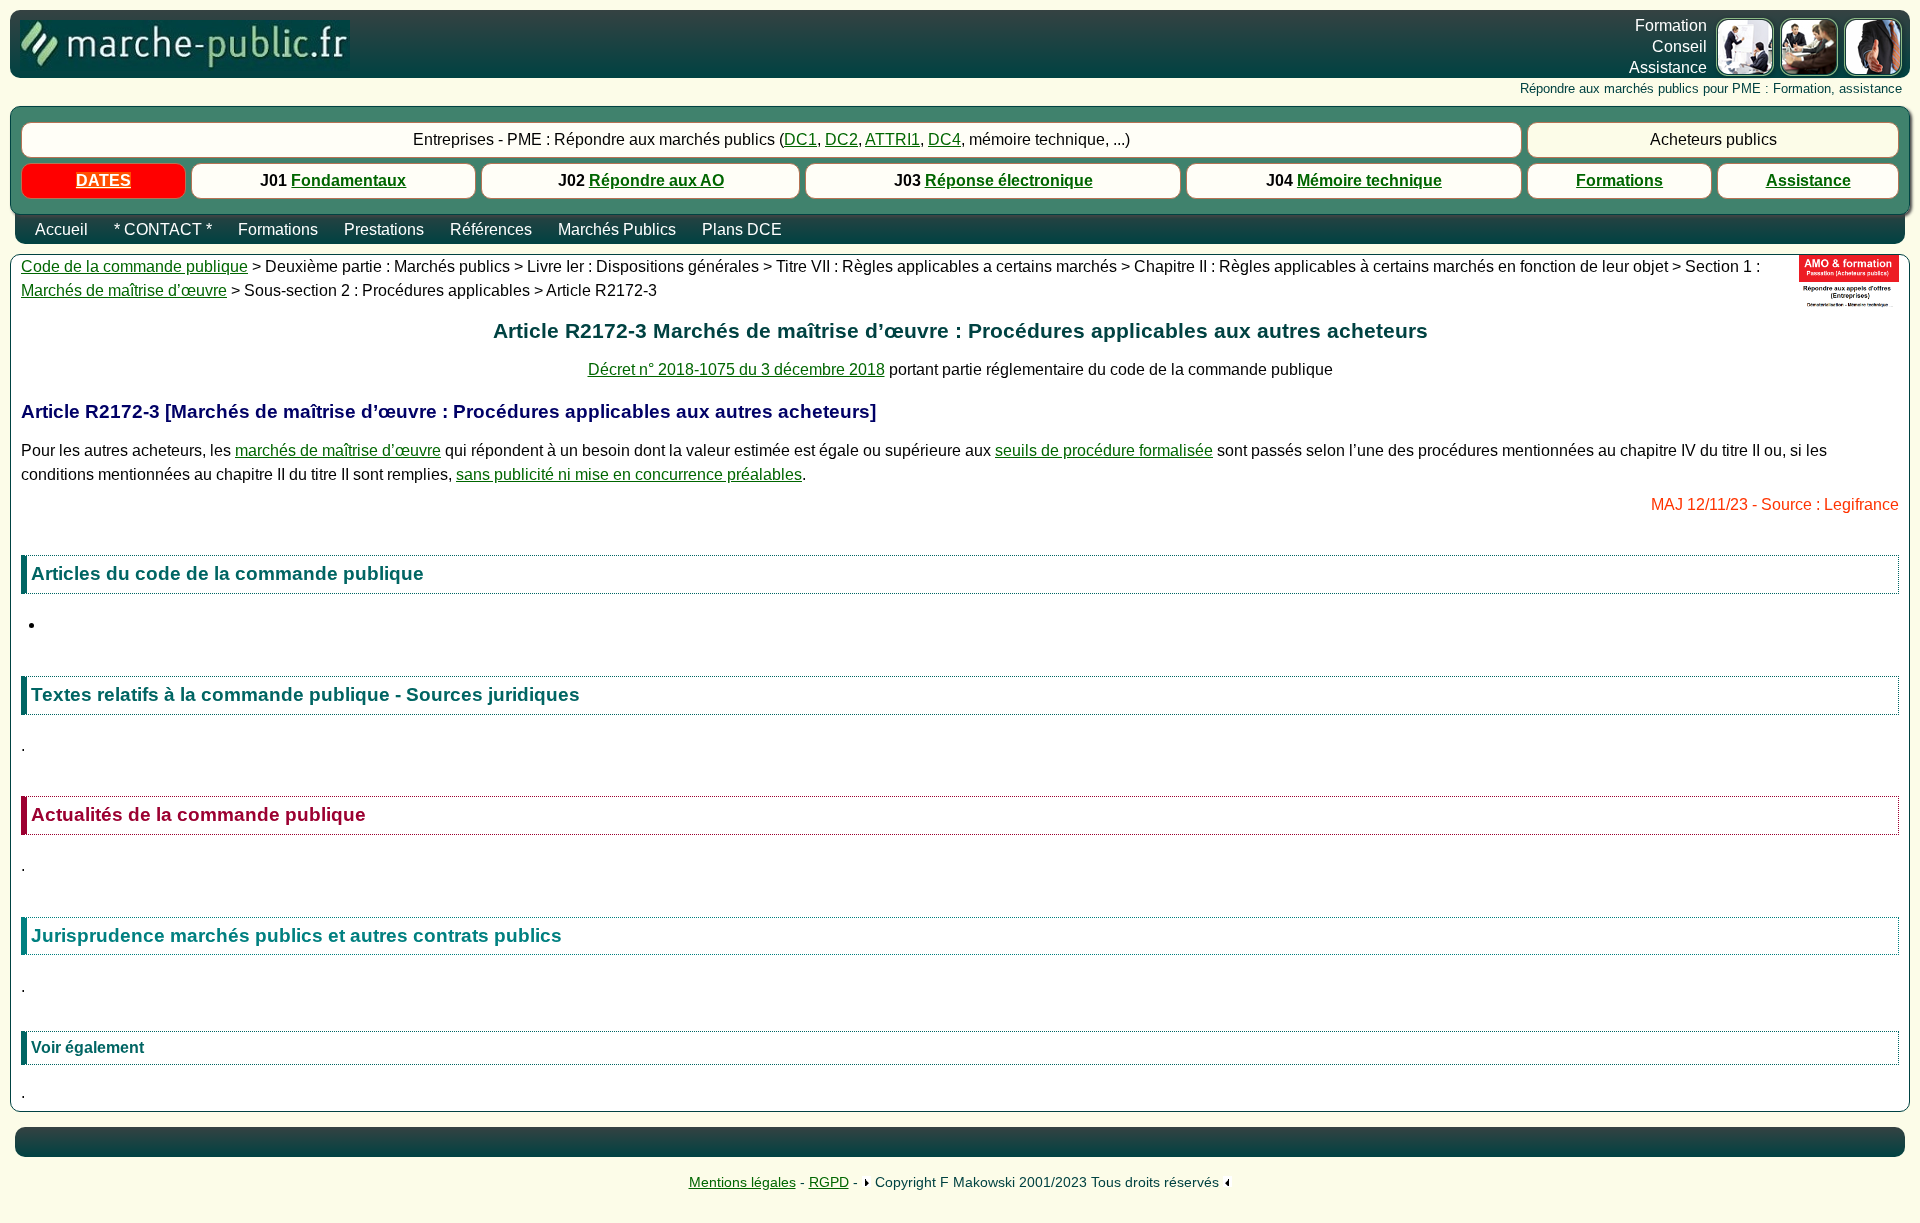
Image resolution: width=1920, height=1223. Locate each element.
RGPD (829, 1182)
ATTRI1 (892, 139)
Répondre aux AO (656, 180)
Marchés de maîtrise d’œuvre (124, 290)
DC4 (944, 139)
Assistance (1808, 180)
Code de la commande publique (134, 266)
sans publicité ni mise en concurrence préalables (629, 474)
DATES (103, 180)
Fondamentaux (348, 180)
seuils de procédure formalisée (1104, 450)
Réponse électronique (1009, 180)
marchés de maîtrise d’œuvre (338, 450)
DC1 (800, 139)
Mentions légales (742, 1182)
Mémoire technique (1369, 180)
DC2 (841, 139)
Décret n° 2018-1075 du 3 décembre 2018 (736, 369)
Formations (1619, 180)
